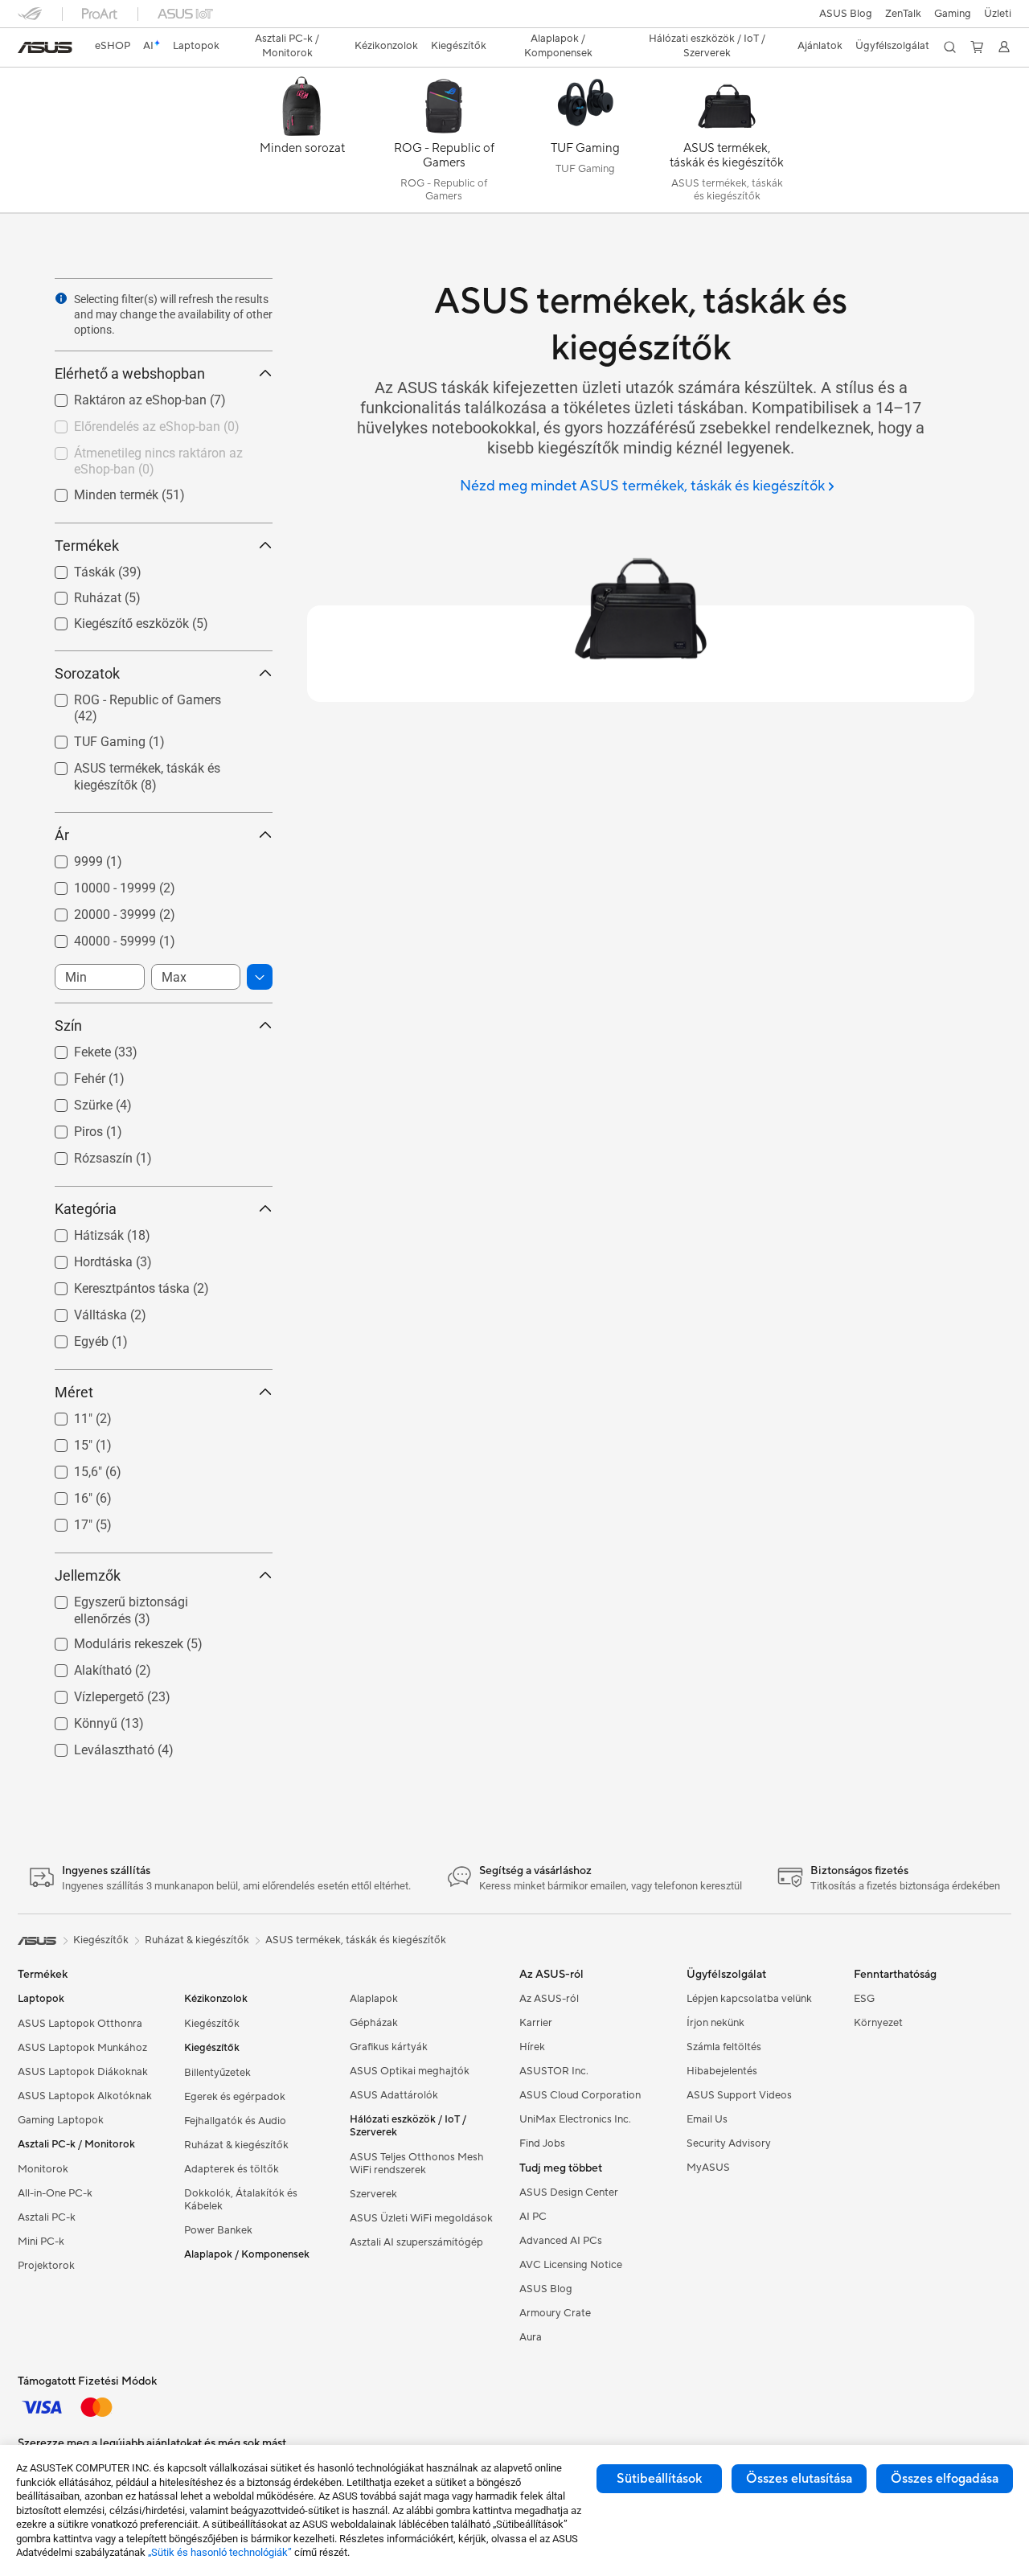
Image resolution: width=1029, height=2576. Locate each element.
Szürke (74, 1101)
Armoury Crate (555, 2313)
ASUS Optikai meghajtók (410, 2071)
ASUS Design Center (569, 2192)
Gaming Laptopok (61, 2120)
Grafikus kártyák (389, 2047)
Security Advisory (729, 2143)
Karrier (536, 2023)
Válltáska (81, 1311)
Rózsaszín (84, 1154)
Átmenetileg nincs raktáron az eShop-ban (139, 455)
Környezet (878, 2023)
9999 (69, 857)
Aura (531, 2337)
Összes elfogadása (945, 2479)
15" (64, 1441)
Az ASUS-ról (549, 1999)
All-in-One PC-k (55, 2193)
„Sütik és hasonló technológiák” (220, 2552)
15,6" (69, 1468)
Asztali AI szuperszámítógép (416, 2242)
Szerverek (373, 2194)
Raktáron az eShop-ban (121, 396)
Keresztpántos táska (113, 1284)
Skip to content (27, 49)
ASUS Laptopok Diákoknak (83, 2072)
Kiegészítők (212, 2024)
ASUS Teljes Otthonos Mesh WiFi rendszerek (417, 2164)
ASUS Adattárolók (394, 2095)
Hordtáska (84, 1258)
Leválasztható (95, 1746)
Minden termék (97, 491)
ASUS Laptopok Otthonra (80, 2024)
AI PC (533, 2217)
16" (64, 1494)
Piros (69, 1128)
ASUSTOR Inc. (554, 2071)
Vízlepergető (90, 1693)
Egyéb (72, 1337)
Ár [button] (62, 835)
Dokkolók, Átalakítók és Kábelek (241, 2200)
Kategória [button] (86, 1209)
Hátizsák (80, 1231)
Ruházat (78, 594)
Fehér (70, 1075)
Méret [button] (74, 1392)
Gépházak (374, 2023)
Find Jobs (542, 2143)
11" (64, 1415)
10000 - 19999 (96, 884)
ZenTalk (903, 14)
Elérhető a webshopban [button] (130, 373)
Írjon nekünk (715, 2023)
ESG (864, 1999)
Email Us (707, 2119)
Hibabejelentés (722, 2071)
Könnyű (76, 1719)
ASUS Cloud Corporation (580, 2095)
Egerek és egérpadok (235, 2097)
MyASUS (708, 2168)
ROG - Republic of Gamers (128, 696)
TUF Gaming (90, 738)
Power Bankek (218, 2230)
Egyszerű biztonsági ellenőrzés (142, 1598)
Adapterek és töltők (232, 2169)
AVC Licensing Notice (571, 2265)
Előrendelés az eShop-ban (128, 422)
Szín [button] (68, 1025)
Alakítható (84, 1666)
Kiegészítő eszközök (112, 619)
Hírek (532, 2047)
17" (64, 1521)
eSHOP (113, 46)
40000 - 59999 (96, 937)
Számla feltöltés (724, 2047)
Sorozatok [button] (87, 673)
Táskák (75, 568)
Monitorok (43, 2169)
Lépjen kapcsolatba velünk (749, 1999)
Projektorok (46, 2266)
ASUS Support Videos (739, 2095)
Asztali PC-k (47, 2217)
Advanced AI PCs (561, 2241)
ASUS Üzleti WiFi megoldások (421, 2218)
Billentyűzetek (217, 2073)
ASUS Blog (846, 14)
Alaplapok (374, 1999)
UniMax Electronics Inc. (575, 2119)
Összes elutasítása (799, 2479)
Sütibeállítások (659, 2479)
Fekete (73, 1048)
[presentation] (61, 298)
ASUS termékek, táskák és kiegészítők (128, 771)
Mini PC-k (41, 2242)
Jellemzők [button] (88, 1575)
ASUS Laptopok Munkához (82, 2048)
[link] (45, 47)
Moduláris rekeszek (109, 1640)
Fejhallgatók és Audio (235, 2121)
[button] (953, 14)
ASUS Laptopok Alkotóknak (85, 2096)
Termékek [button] (87, 546)
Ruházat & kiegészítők (236, 2145)
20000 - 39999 (96, 911)
